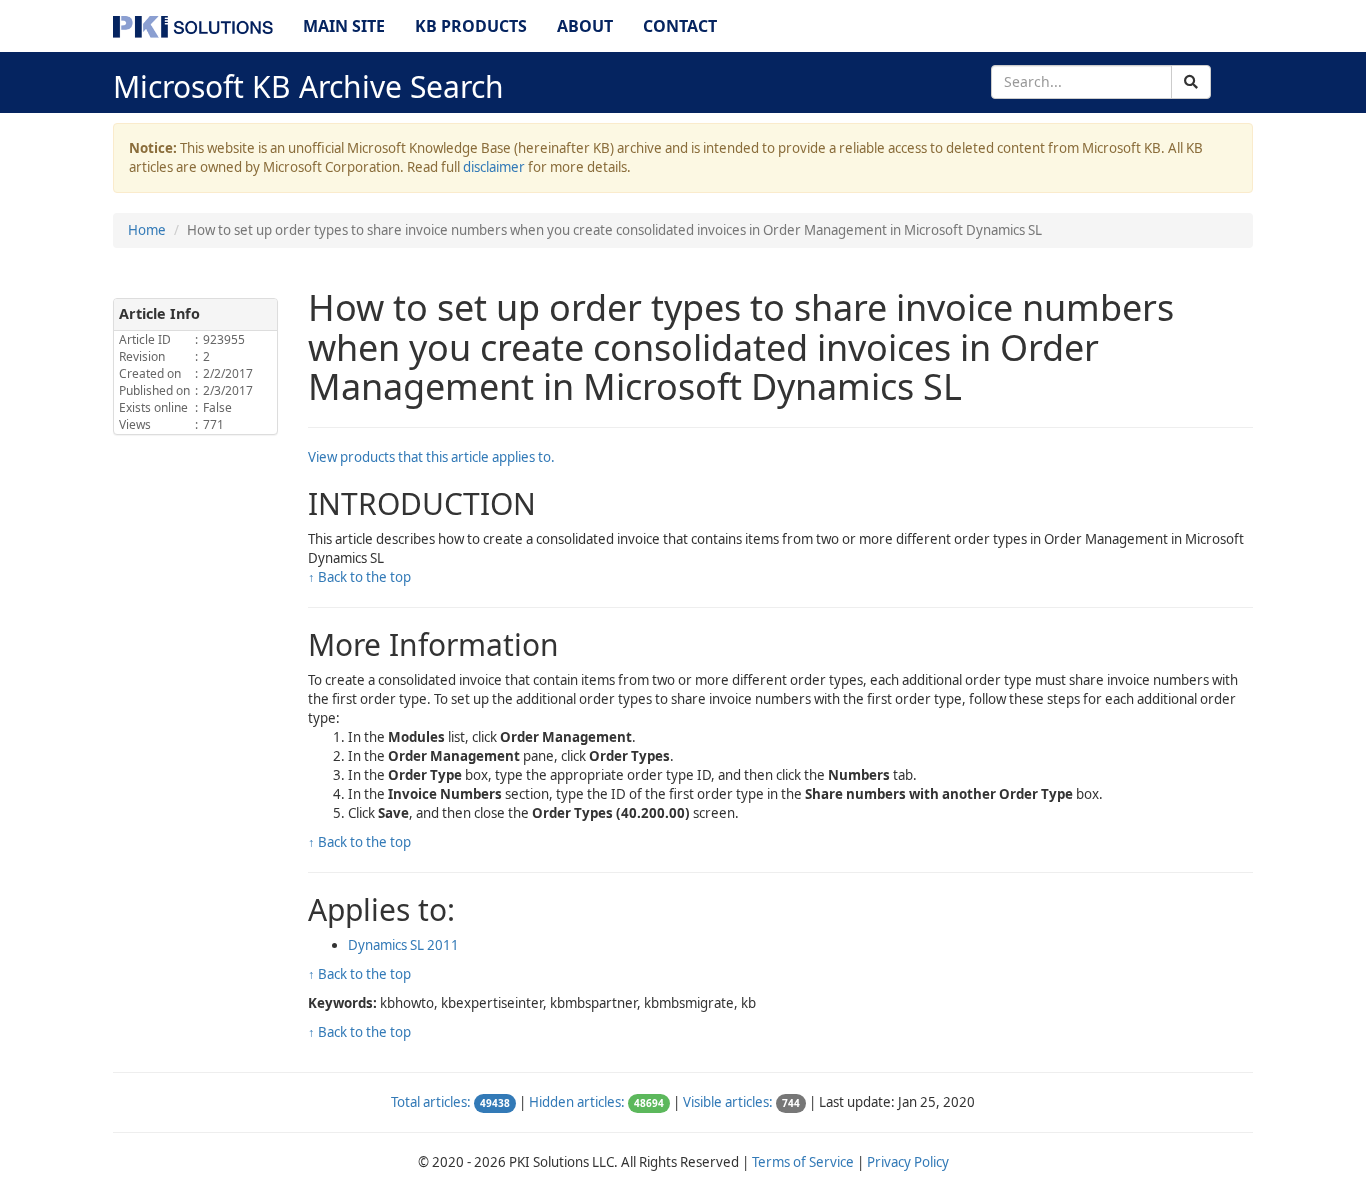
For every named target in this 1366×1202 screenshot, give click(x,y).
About (585, 26)
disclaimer (494, 167)
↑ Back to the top (359, 577)
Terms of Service (803, 1162)
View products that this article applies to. (431, 457)
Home (147, 230)
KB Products (471, 26)
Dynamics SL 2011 (403, 945)
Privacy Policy (908, 1162)
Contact (680, 26)
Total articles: (431, 1102)
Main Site (344, 26)
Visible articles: (728, 1102)
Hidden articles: (577, 1102)
